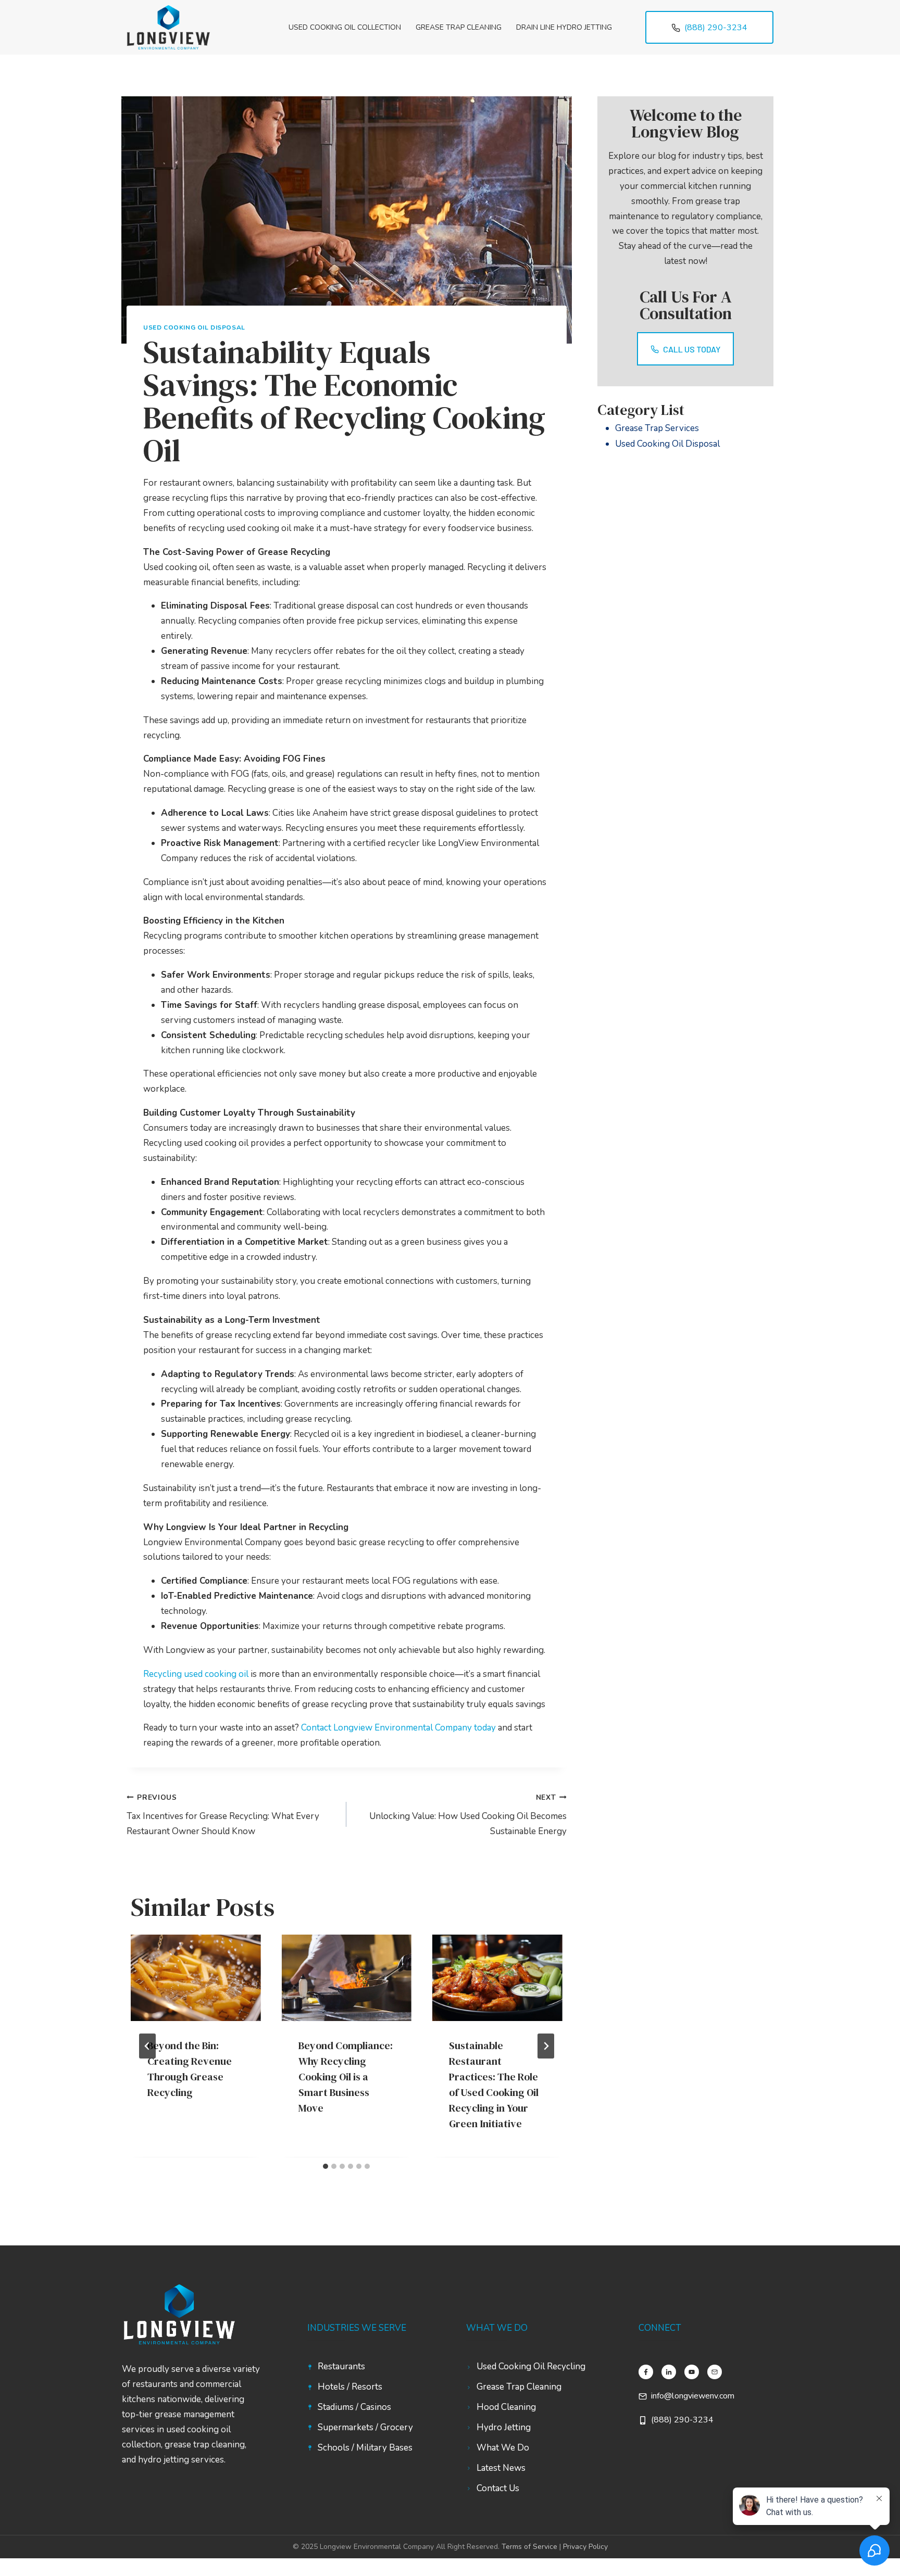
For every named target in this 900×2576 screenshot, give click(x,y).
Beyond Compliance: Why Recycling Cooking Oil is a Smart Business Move (346, 2077)
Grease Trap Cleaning (459, 27)
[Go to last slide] (147, 2046)
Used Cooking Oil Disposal (194, 327)
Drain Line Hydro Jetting (564, 27)
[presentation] (196, 1978)
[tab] (326, 2166)
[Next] (546, 2046)
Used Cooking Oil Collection (345, 27)
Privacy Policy (585, 2547)
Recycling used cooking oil (196, 1674)
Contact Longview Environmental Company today (398, 1728)
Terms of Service (529, 2547)
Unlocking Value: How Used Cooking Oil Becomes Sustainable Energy (468, 1815)
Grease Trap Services (657, 428)
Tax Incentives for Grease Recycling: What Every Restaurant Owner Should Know (223, 1815)
